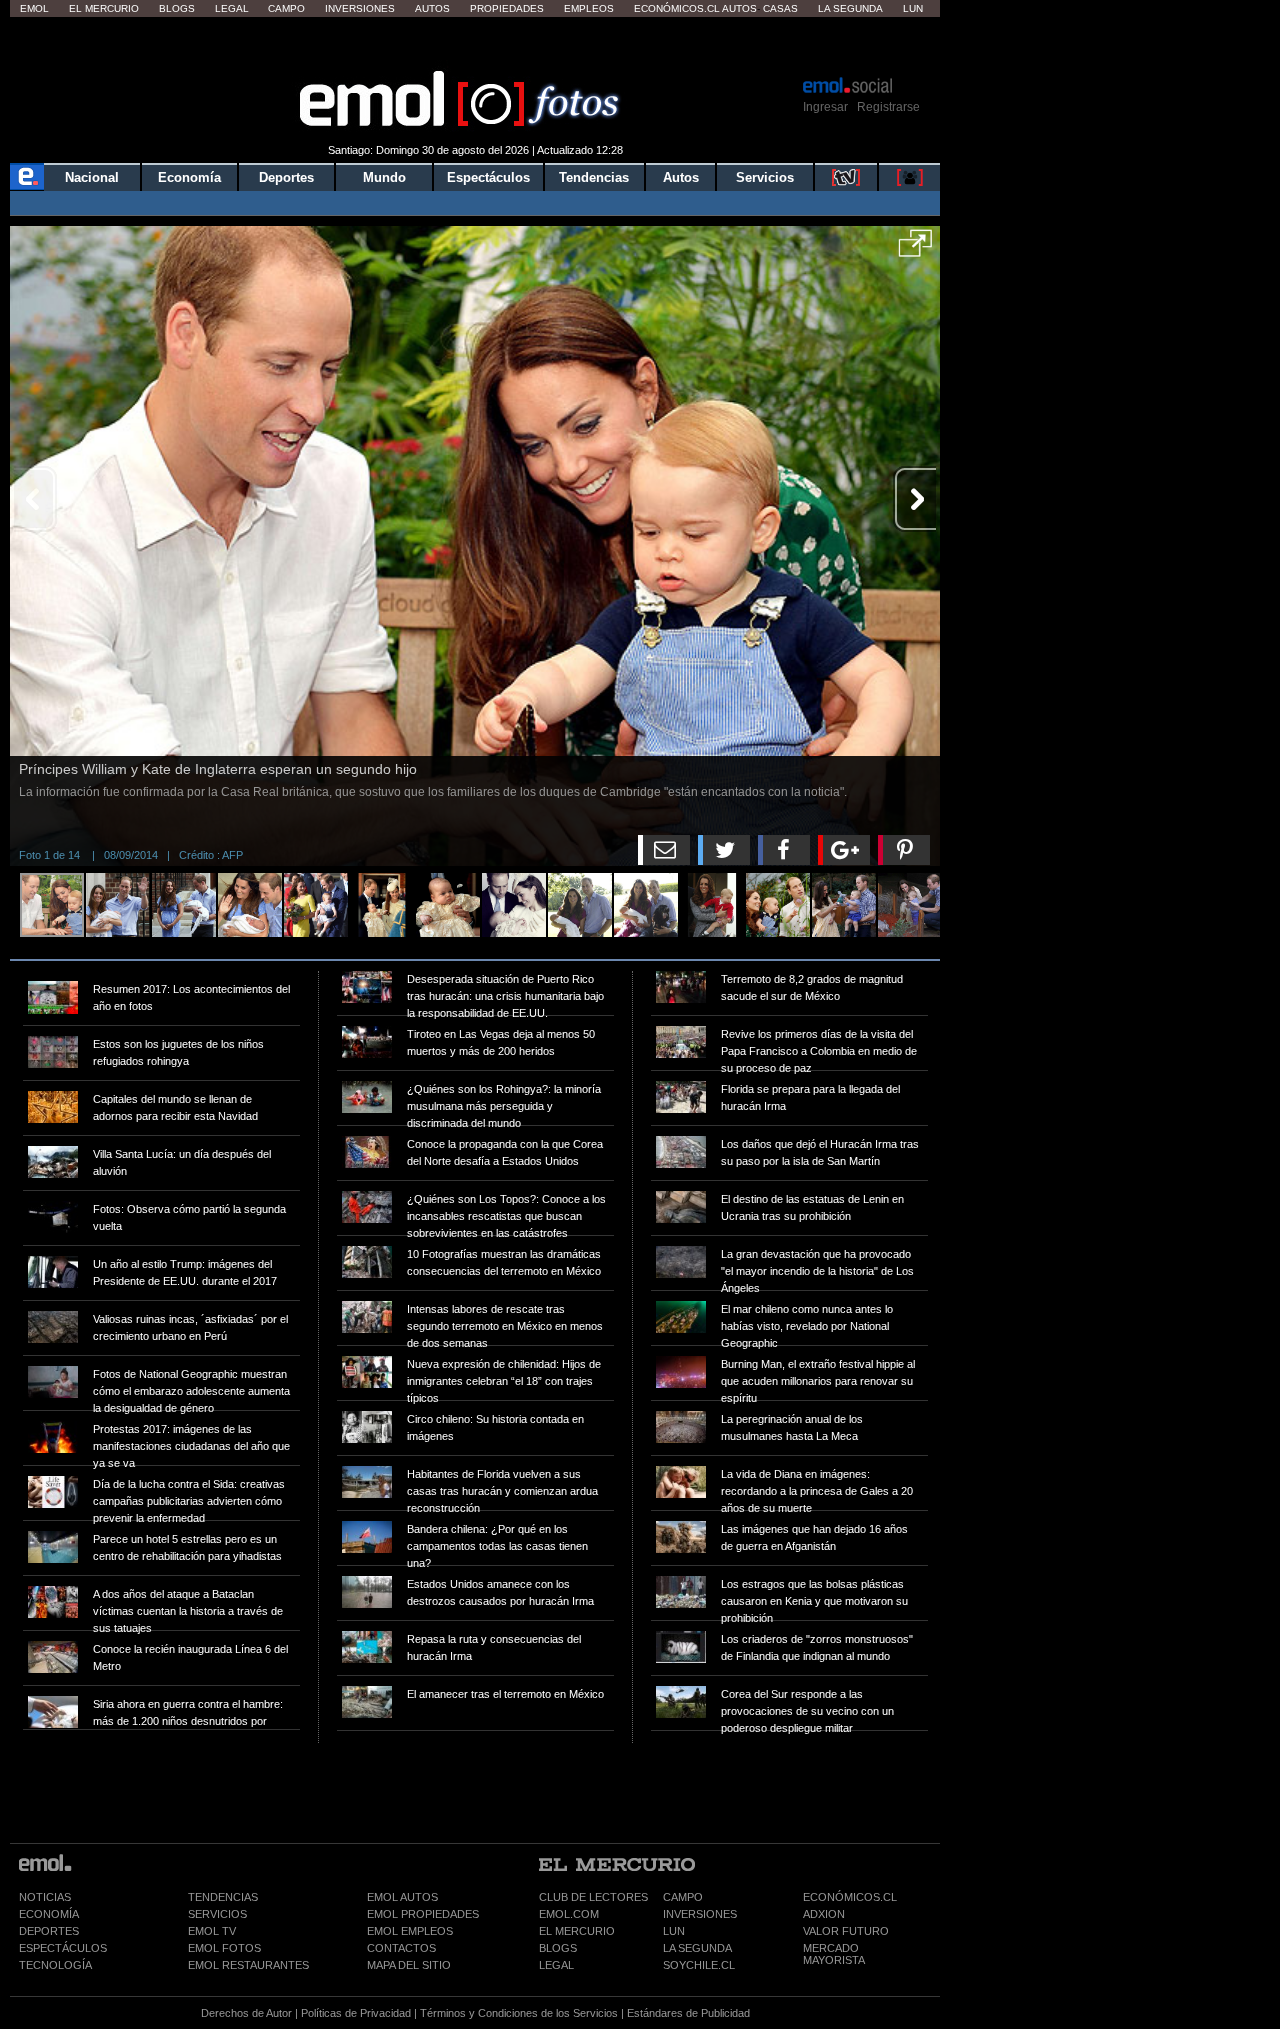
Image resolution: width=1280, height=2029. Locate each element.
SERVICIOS (217, 1914)
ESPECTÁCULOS (63, 1948)
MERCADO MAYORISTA (834, 1954)
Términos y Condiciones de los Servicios (519, 2013)
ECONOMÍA (49, 1914)
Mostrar (475, 45)
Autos (432, 8)
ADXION (824, 1914)
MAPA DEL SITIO (409, 1965)
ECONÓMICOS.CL (850, 1897)
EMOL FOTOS (224, 1948)
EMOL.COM (569, 1914)
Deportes (286, 177)
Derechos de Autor (246, 2013)
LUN (674, 1931)
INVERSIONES (700, 1914)
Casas (780, 8)
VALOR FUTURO (846, 1931)
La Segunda (850, 8)
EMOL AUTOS (402, 1897)
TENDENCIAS (223, 1897)
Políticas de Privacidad (356, 2013)
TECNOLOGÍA (55, 1965)
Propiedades (507, 8)
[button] (915, 250)
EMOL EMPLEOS (410, 1931)
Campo (286, 8)
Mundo (384, 177)
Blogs (177, 8)
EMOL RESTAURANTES (248, 1965)
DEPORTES (49, 1931)
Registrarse (888, 107)
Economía (189, 177)
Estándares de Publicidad (688, 2013)
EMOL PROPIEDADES (423, 1914)
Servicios (765, 177)
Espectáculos (488, 177)
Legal (232, 8)
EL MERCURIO (577, 1931)
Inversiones (360, 8)
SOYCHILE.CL (699, 1965)
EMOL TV (212, 1931)
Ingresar (825, 107)
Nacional (92, 177)
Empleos (589, 8)
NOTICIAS (45, 1897)
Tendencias (594, 177)
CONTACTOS (401, 1948)
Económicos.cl (677, 8)
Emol (34, 8)
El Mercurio (104, 8)
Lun (913, 8)
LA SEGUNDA (697, 1948)
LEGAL (556, 1965)
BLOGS (558, 1948)
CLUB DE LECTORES (593, 1897)
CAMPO (683, 1897)
